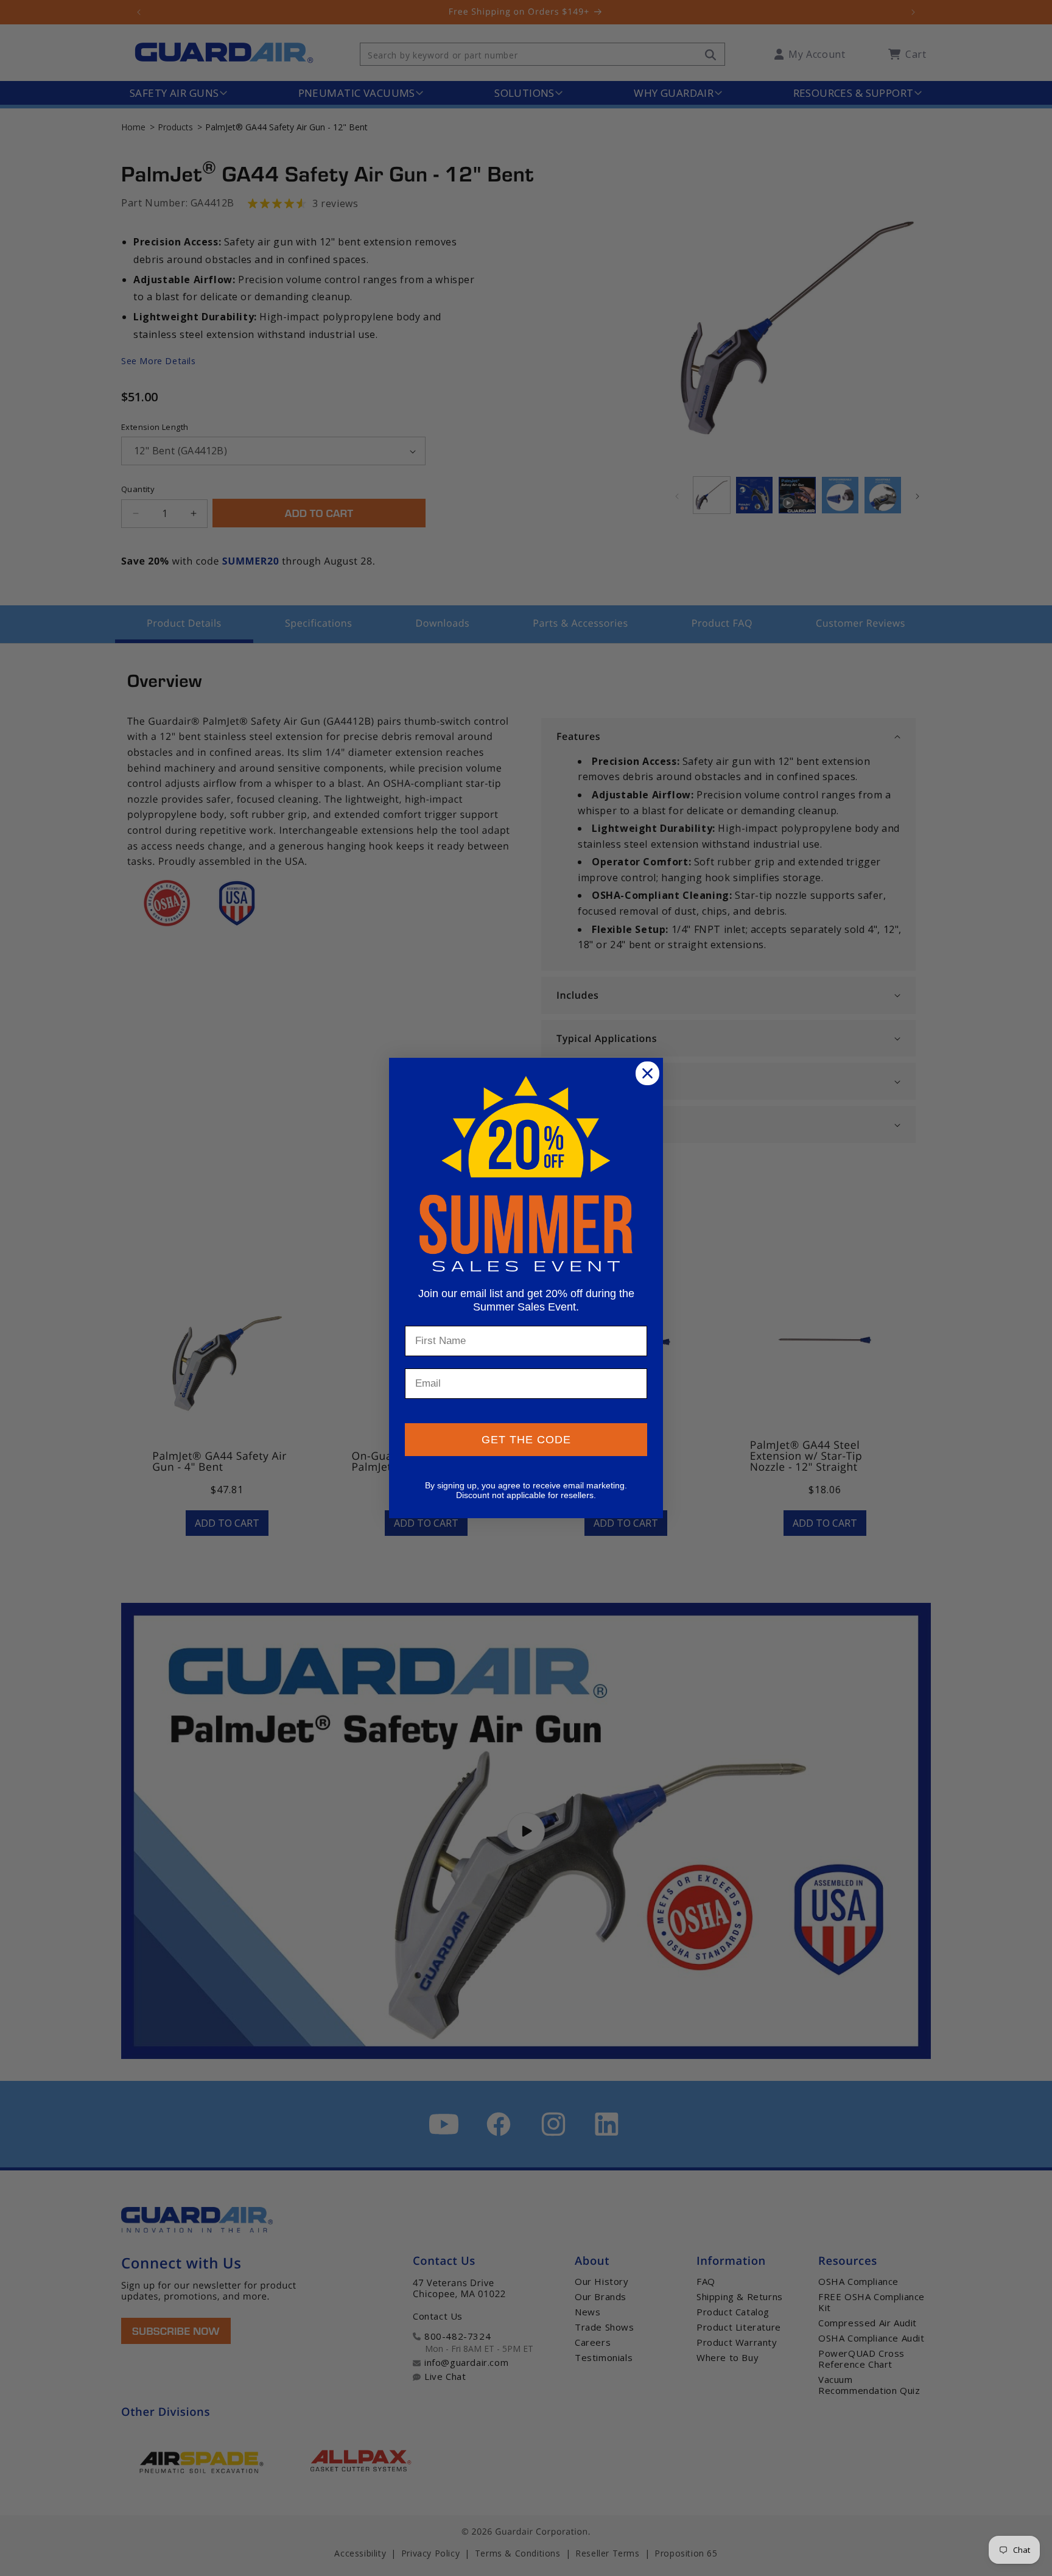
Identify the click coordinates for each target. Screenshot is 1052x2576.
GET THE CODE (526, 1440)
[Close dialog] (647, 1073)
